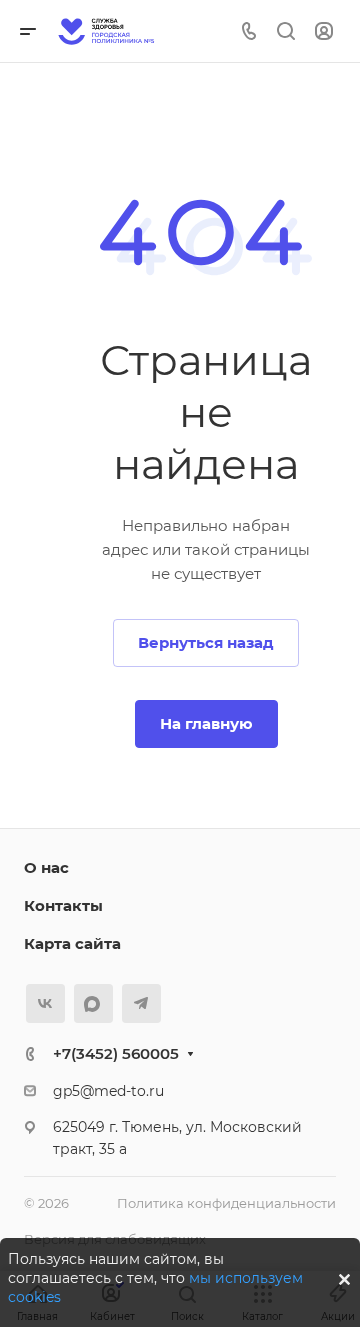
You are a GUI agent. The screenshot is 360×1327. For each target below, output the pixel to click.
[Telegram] (141, 1003)
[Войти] (324, 31)
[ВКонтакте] (45, 1003)
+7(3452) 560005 (116, 1053)
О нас (46, 867)
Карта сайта (72, 943)
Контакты (63, 905)
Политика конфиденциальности (226, 1203)
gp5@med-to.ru (108, 1091)
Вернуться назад (206, 642)
